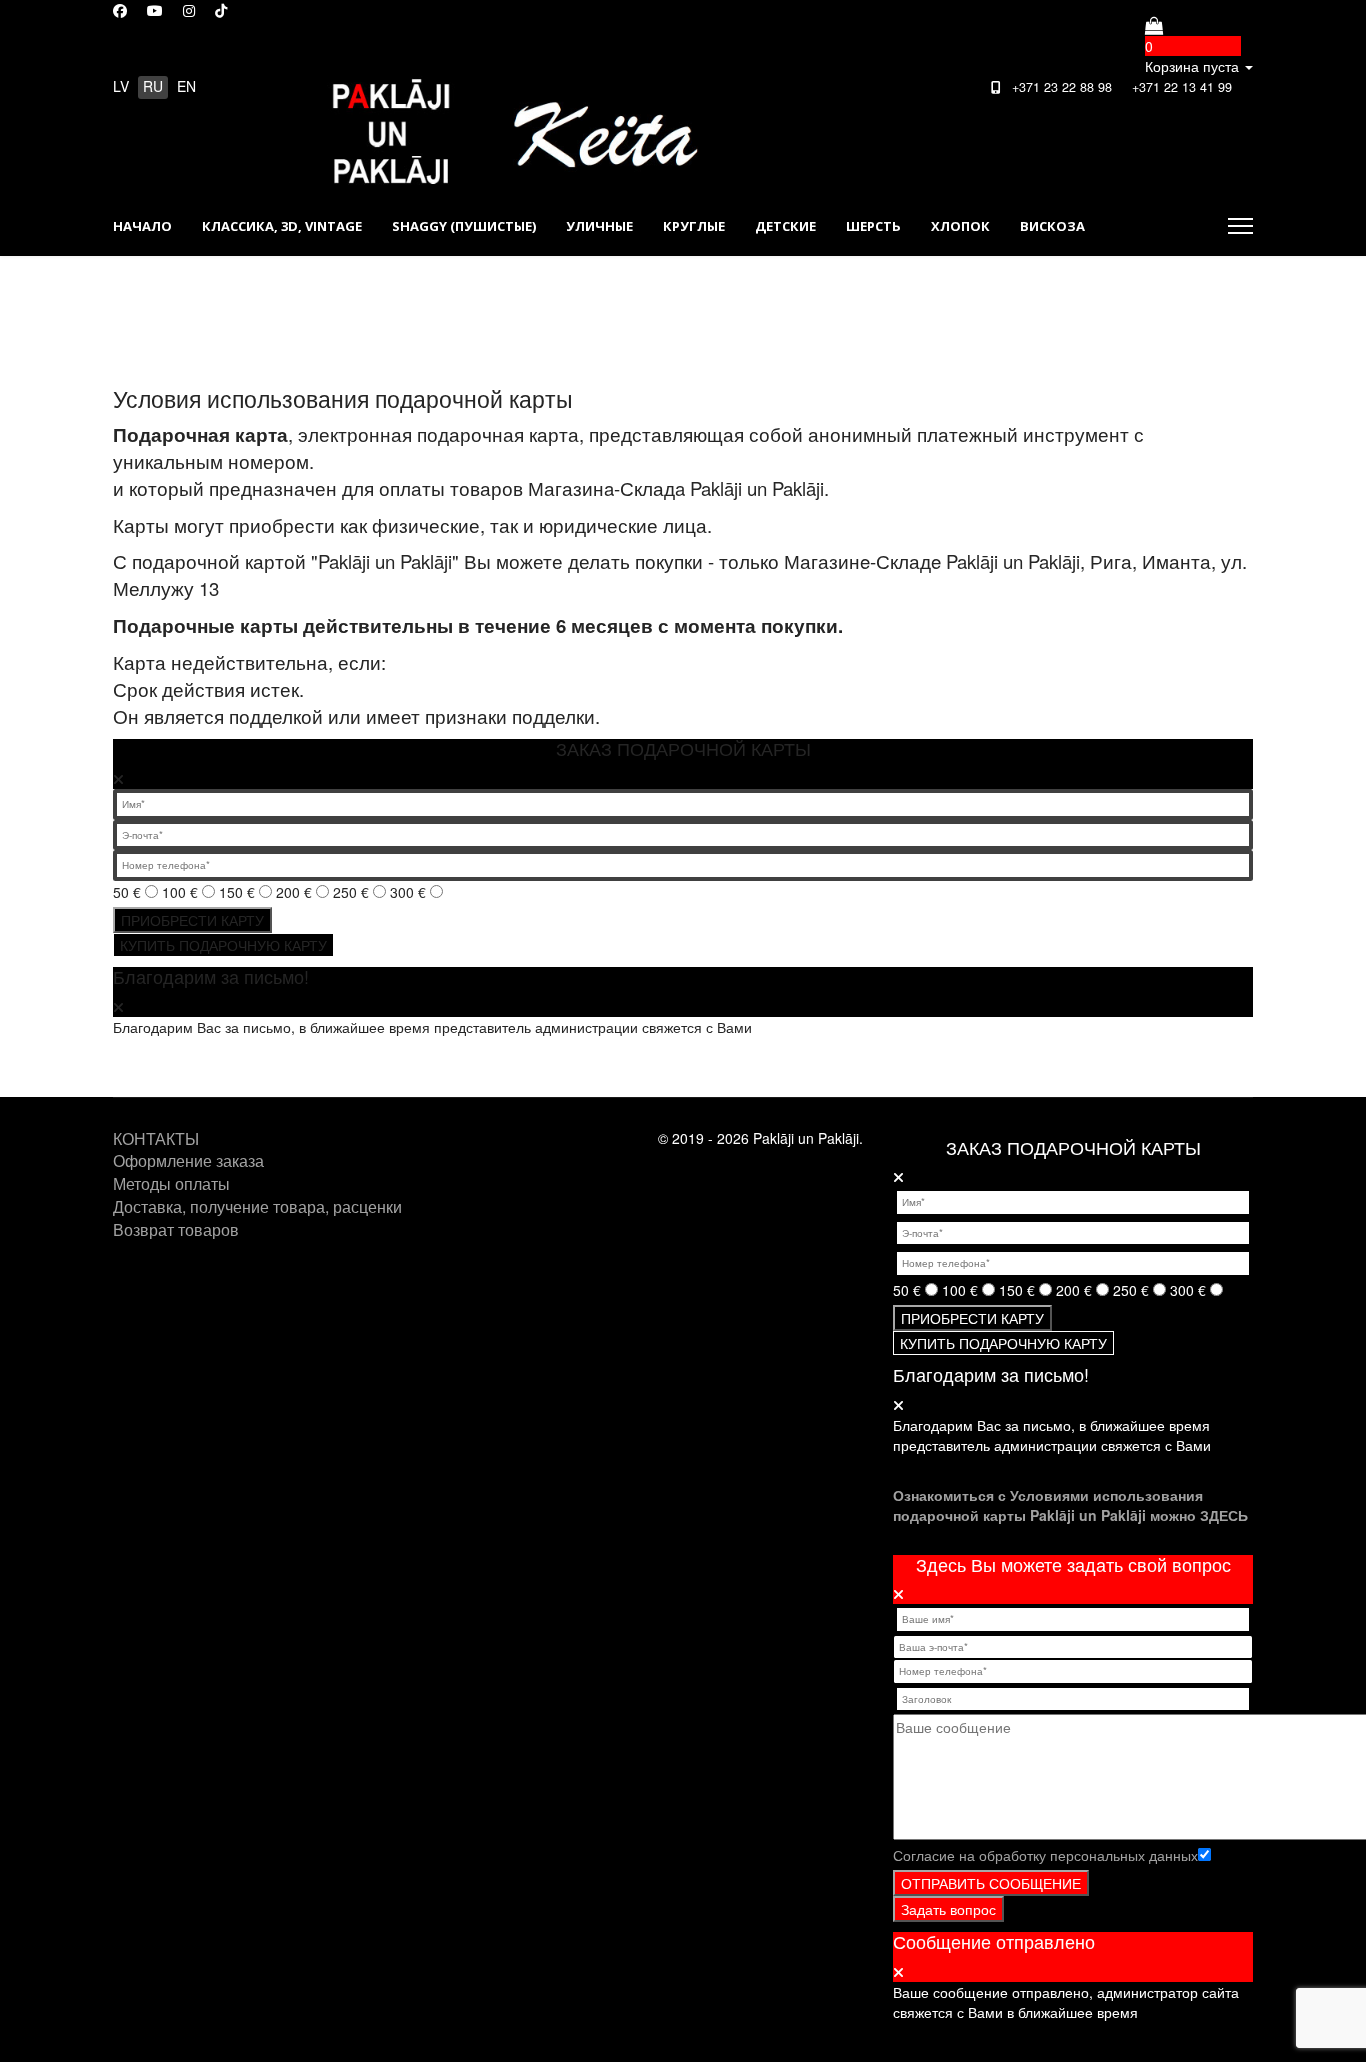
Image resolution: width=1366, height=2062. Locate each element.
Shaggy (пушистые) (464, 226)
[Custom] (221, 10)
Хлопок (960, 226)
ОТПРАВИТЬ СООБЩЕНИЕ (991, 1883)
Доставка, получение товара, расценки (257, 1206)
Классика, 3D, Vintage (282, 226)
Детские (785, 226)
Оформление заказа (188, 1160)
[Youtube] (155, 10)
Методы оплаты (171, 1183)
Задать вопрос (948, 1909)
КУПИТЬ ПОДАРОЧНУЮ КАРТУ (223, 945)
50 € (129, 892)
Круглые (694, 226)
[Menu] (1240, 226)
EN (186, 86)
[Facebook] (120, 10)
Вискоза (1052, 226)
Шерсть (873, 226)
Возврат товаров (176, 1229)
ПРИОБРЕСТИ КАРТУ (192, 920)
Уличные (599, 226)
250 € (353, 892)
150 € (239, 892)
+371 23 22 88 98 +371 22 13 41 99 (1118, 87)
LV (121, 86)
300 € (410, 892)
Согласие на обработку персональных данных (1045, 1855)
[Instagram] (189, 10)
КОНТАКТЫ (156, 1138)
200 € (296, 892)
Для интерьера (168, 286)
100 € (182, 892)
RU (153, 86)
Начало (142, 226)
